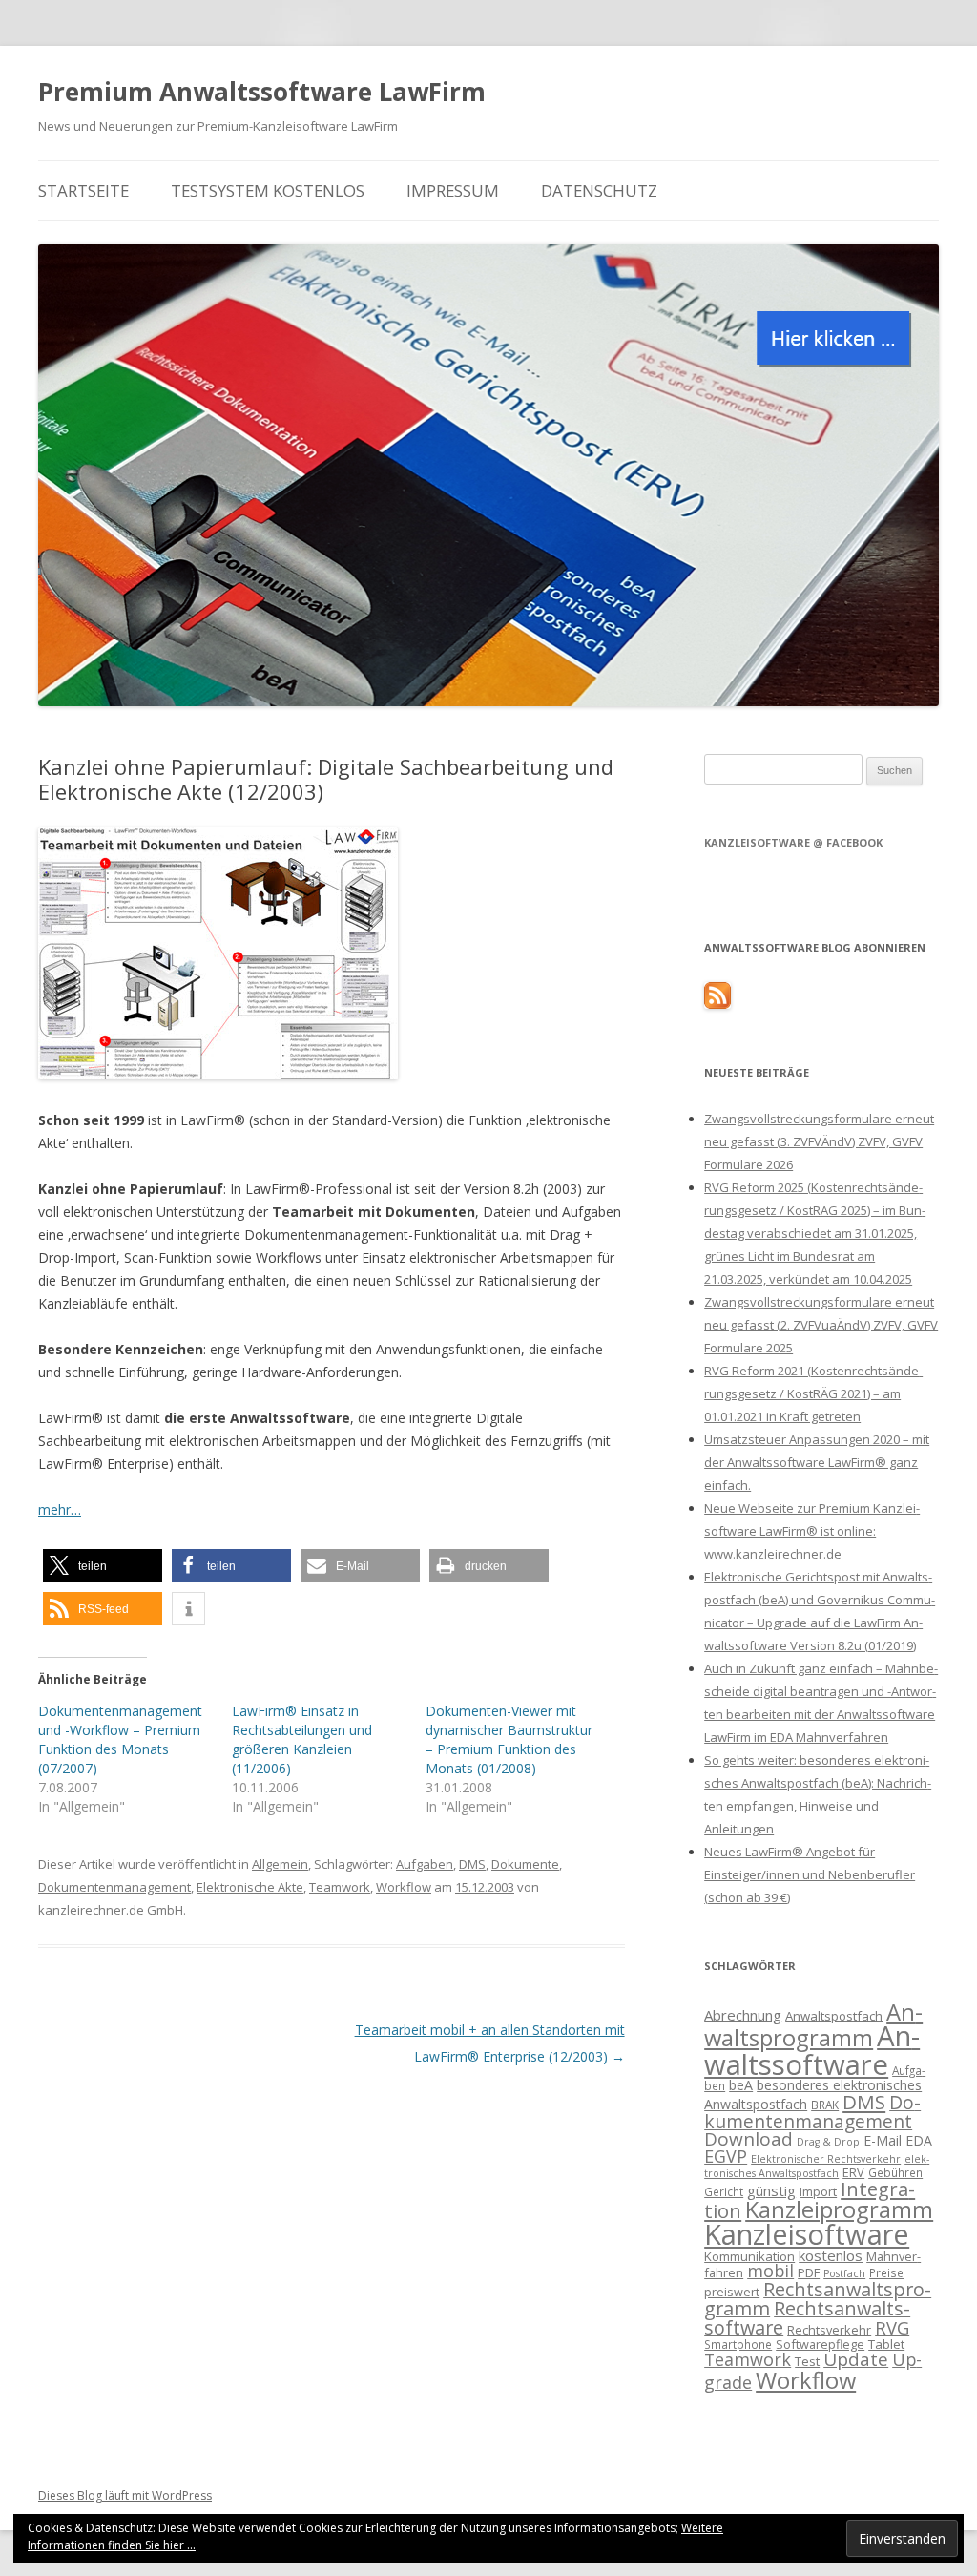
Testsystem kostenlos (268, 190)
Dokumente (525, 1864)
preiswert (732, 2292)
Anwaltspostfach (834, 2016)
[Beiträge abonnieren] (717, 1004)
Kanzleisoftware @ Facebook (793, 842)
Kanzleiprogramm (839, 2209)
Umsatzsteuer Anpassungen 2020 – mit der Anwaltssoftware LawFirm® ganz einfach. (817, 1462)
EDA (919, 2140)
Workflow (404, 1887)
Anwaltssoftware (812, 2050)
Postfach (844, 2273)
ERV (853, 2172)
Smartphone (738, 2344)
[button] (103, 1566)
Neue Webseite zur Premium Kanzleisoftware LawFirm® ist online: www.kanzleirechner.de (812, 1531)
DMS (472, 1864)
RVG (892, 2327)
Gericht (724, 2191)
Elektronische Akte (250, 1887)
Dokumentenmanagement (114, 1887)
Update (856, 2359)
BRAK (825, 2105)
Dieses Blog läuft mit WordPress (125, 2495)
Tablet (886, 2344)
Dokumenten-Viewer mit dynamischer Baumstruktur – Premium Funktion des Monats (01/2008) (509, 1739)
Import (818, 2191)
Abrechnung (743, 2015)
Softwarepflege (820, 2344)
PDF (809, 2272)
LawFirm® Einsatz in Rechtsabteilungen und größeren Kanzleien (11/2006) (302, 1739)
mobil (770, 2271)
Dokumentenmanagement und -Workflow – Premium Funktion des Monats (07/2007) (120, 1739)
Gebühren (895, 2172)
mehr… (60, 1509)
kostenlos (831, 2255)
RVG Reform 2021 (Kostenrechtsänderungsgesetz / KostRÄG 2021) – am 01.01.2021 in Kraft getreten (813, 1393)
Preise (886, 2272)
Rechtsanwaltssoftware (807, 2318)
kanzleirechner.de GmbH (111, 1910)
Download (748, 2139)
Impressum (453, 190)
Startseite (83, 190)
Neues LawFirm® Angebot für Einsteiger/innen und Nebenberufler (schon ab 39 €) (810, 1874)
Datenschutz (599, 190)
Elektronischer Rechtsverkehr (826, 2159)
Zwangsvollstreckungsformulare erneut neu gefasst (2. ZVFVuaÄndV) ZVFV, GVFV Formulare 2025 (821, 1325)
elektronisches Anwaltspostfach (817, 2166)
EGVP (726, 2156)
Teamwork (340, 1887)
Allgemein (280, 1864)
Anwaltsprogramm (813, 2025)
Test (807, 2361)
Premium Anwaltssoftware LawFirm (262, 92)
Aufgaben (425, 1864)
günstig (771, 2190)
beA (741, 2085)
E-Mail (883, 2140)
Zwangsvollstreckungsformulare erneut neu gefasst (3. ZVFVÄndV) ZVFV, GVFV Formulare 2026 (819, 1141)
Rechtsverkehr (829, 2330)
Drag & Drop (828, 2142)
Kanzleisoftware (807, 2234)
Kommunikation (749, 2256)
